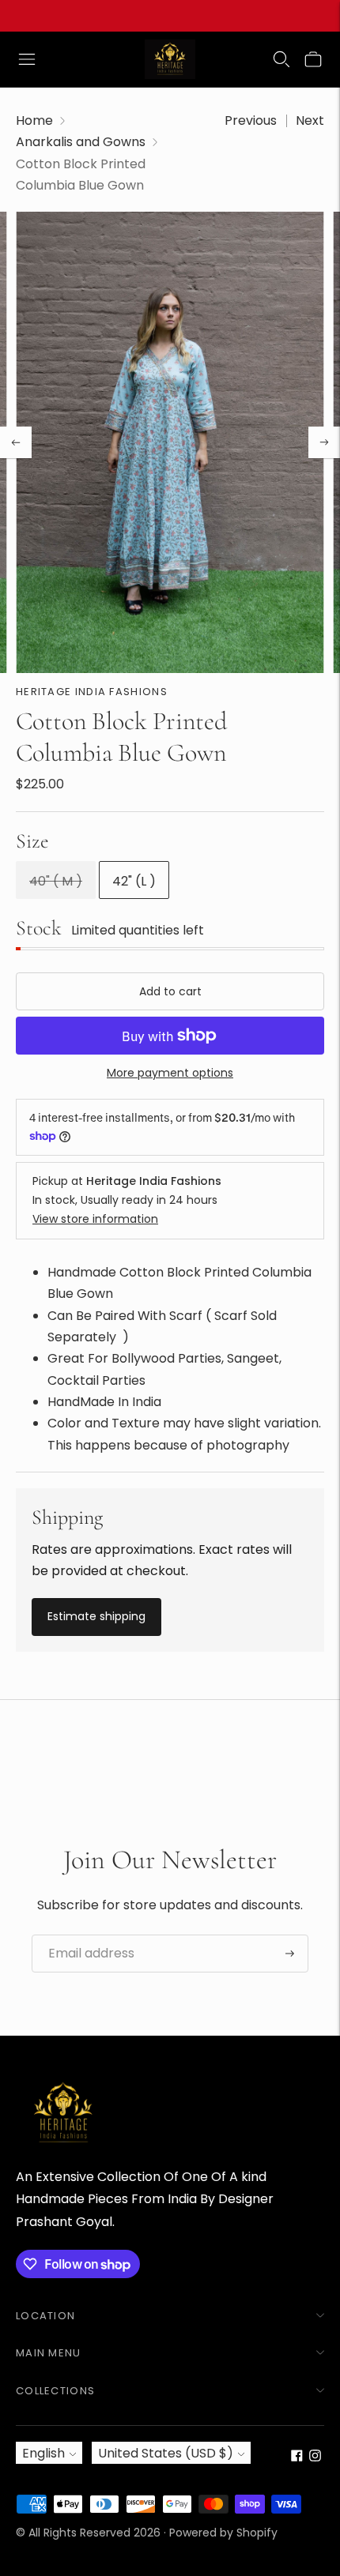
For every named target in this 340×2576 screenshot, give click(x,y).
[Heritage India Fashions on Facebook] (297, 2457)
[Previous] (16, 442)
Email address (85, 1935)
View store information (95, 1219)
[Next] (324, 442)
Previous (251, 120)
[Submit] (290, 1954)
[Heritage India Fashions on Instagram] (315, 2457)
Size (32, 841)
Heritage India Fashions (92, 692)
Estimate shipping (96, 1616)
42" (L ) (134, 881)
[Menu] (27, 59)
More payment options (170, 1073)
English (43, 2453)
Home (34, 120)
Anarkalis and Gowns (81, 142)
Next (310, 120)
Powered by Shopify (223, 2533)
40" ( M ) (56, 881)
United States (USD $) (166, 2453)
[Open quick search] (281, 59)
